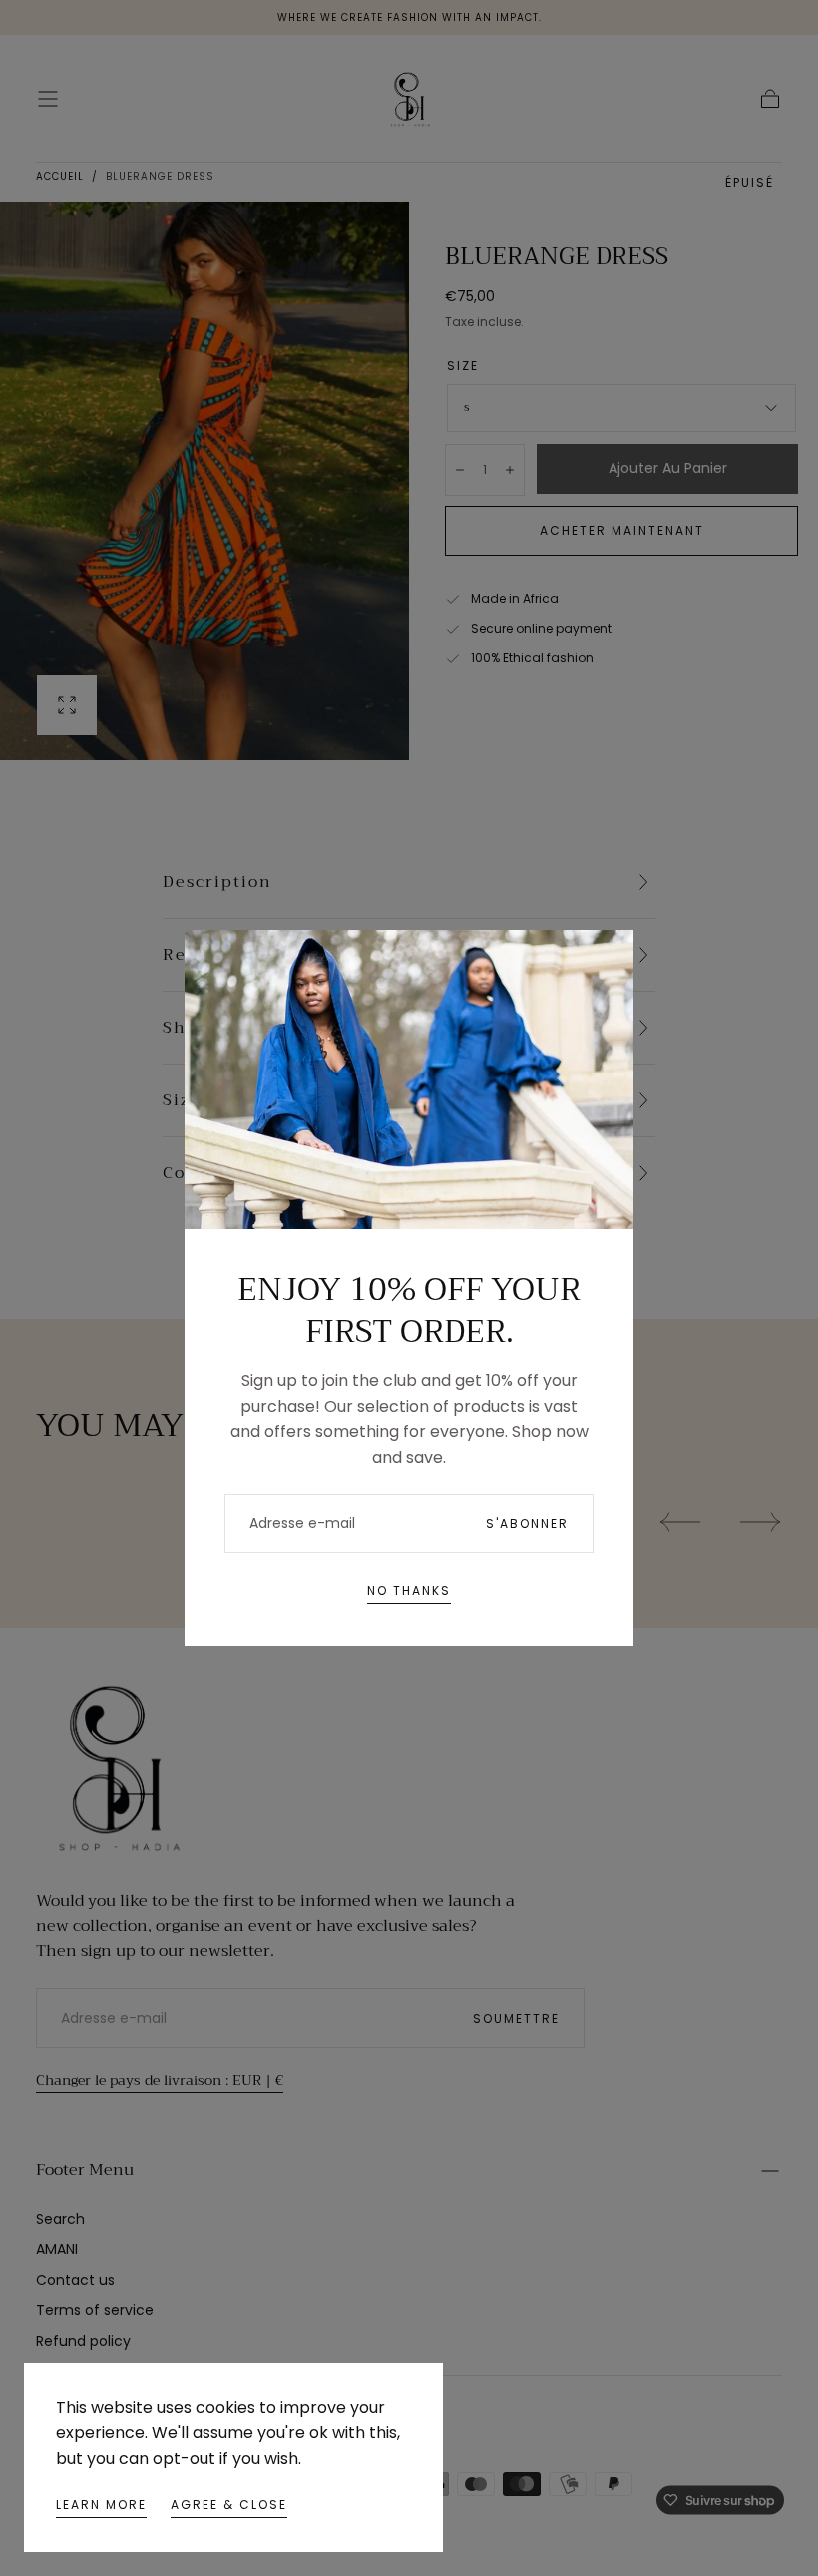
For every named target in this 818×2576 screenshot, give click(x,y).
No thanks (409, 1591)
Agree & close (229, 2505)
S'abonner (527, 1524)
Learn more (101, 2505)
